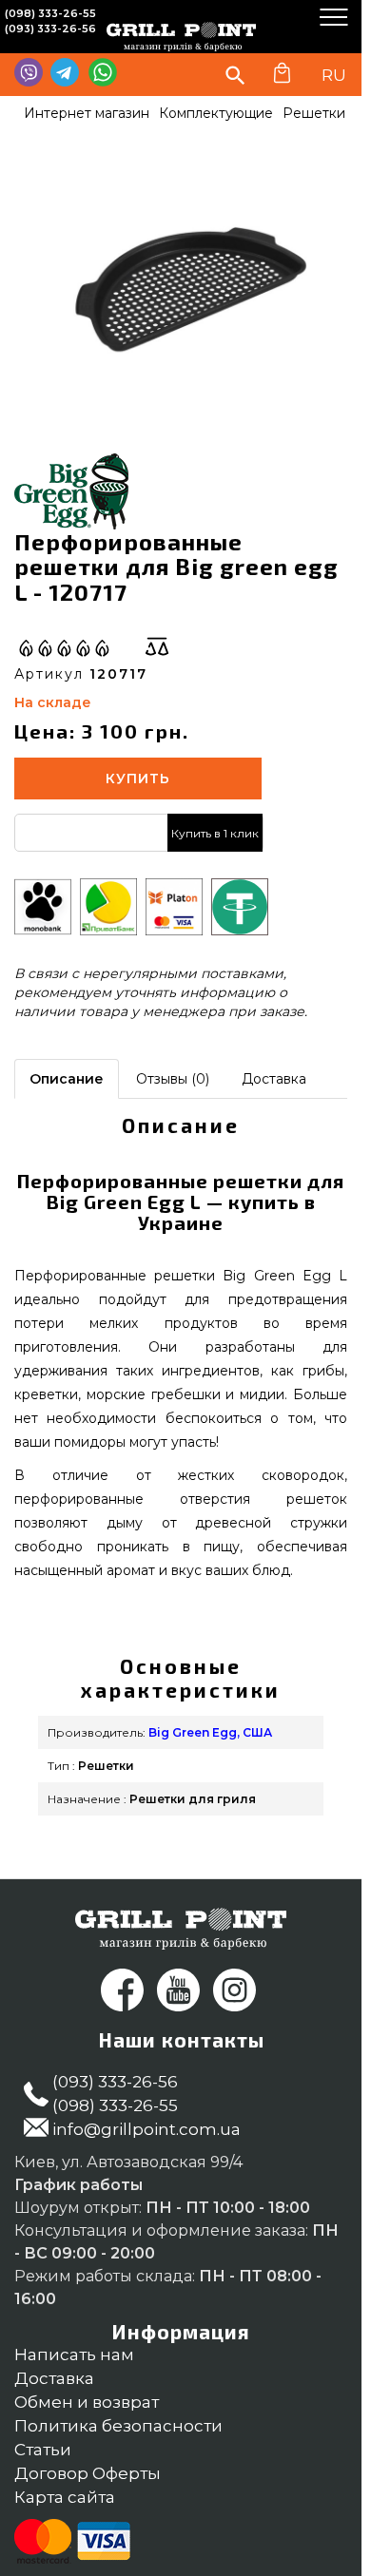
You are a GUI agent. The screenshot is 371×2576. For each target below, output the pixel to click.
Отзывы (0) (173, 1079)
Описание (67, 1079)
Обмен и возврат (87, 2402)
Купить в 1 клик (215, 833)
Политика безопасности (118, 2426)
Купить (138, 779)
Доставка (274, 1079)
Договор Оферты (88, 2473)
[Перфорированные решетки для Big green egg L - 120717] (190, 292)
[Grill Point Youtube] (178, 1990)
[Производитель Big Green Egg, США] (71, 490)
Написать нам (74, 2355)
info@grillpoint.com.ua (146, 2129)
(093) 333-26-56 (50, 29)
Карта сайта (65, 2497)
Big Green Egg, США (210, 1732)
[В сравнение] (157, 646)
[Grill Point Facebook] (122, 1990)
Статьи (43, 2450)
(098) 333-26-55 (50, 13)
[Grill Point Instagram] (234, 1990)
